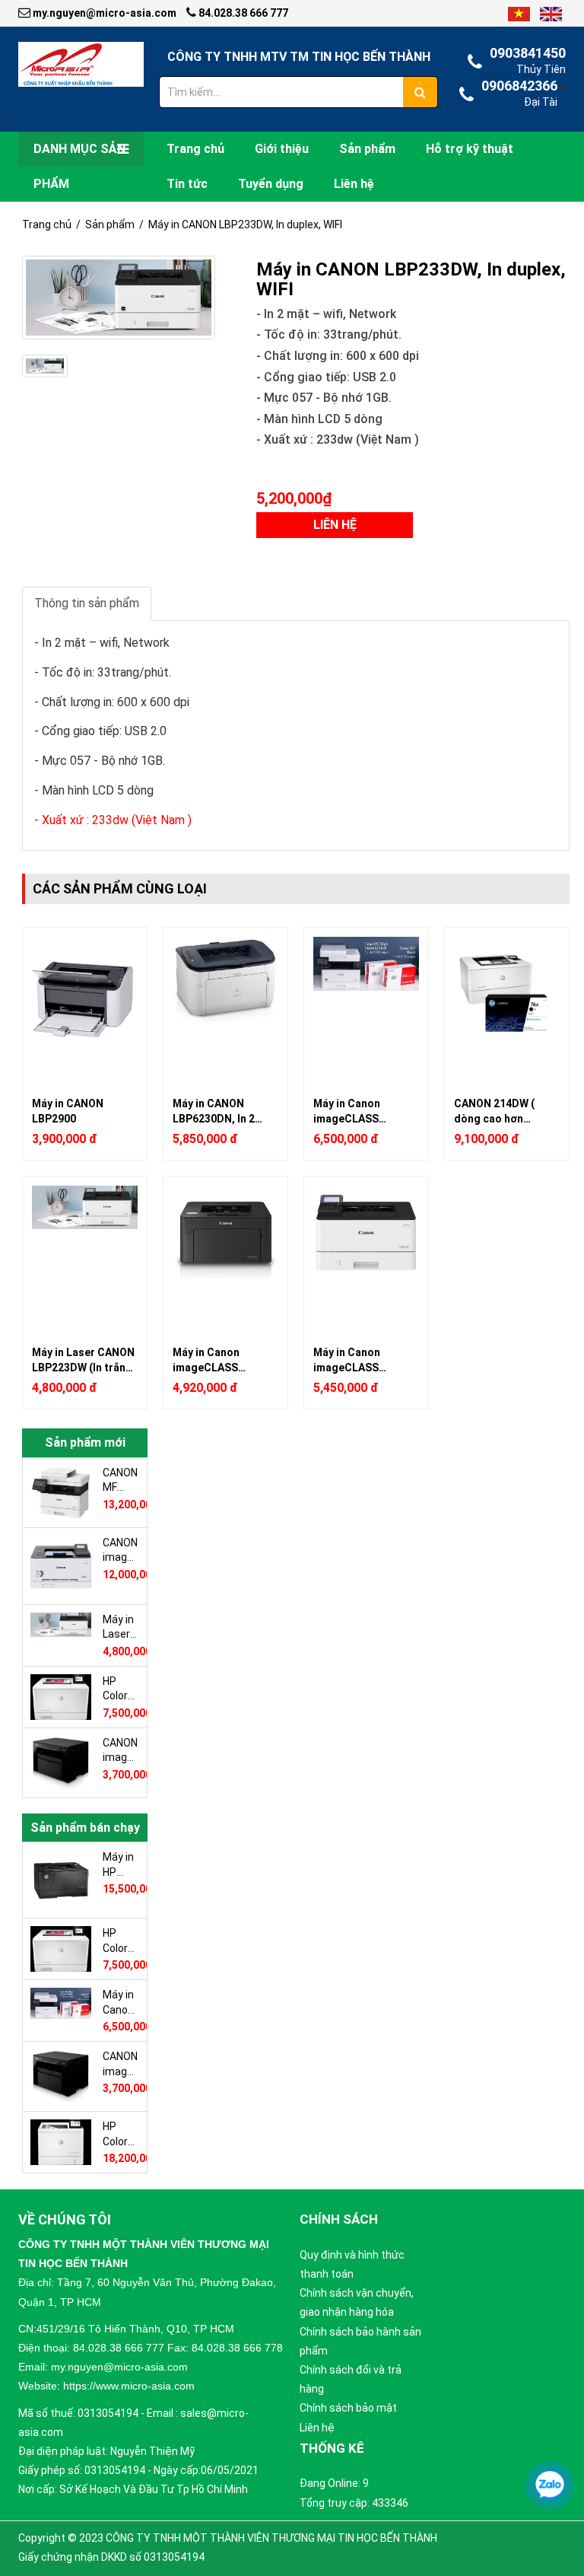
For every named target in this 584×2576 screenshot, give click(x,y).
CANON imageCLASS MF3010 (121, 1750)
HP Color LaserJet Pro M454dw (121, 1689)
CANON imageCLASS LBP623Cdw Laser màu (121, 1550)
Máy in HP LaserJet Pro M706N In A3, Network (121, 1864)
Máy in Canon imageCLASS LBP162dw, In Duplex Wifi (224, 1360)
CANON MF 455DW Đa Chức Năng (120, 1480)
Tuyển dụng (271, 184)
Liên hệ (354, 184)
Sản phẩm (367, 149)
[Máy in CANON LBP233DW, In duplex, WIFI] (119, 298)
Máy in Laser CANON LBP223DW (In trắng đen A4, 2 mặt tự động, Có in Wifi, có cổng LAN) (83, 1360)
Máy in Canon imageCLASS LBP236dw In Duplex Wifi (363, 1111)
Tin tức (187, 184)
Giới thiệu (282, 149)
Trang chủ (195, 149)
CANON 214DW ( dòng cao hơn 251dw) (494, 1111)
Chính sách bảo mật (348, 2408)
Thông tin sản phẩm (87, 603)
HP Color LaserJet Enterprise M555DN (121, 2134)
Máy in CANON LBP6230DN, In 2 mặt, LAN (214, 1111)
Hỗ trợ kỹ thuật (470, 149)
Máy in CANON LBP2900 (68, 1111)
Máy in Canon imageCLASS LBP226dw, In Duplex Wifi (365, 1360)
